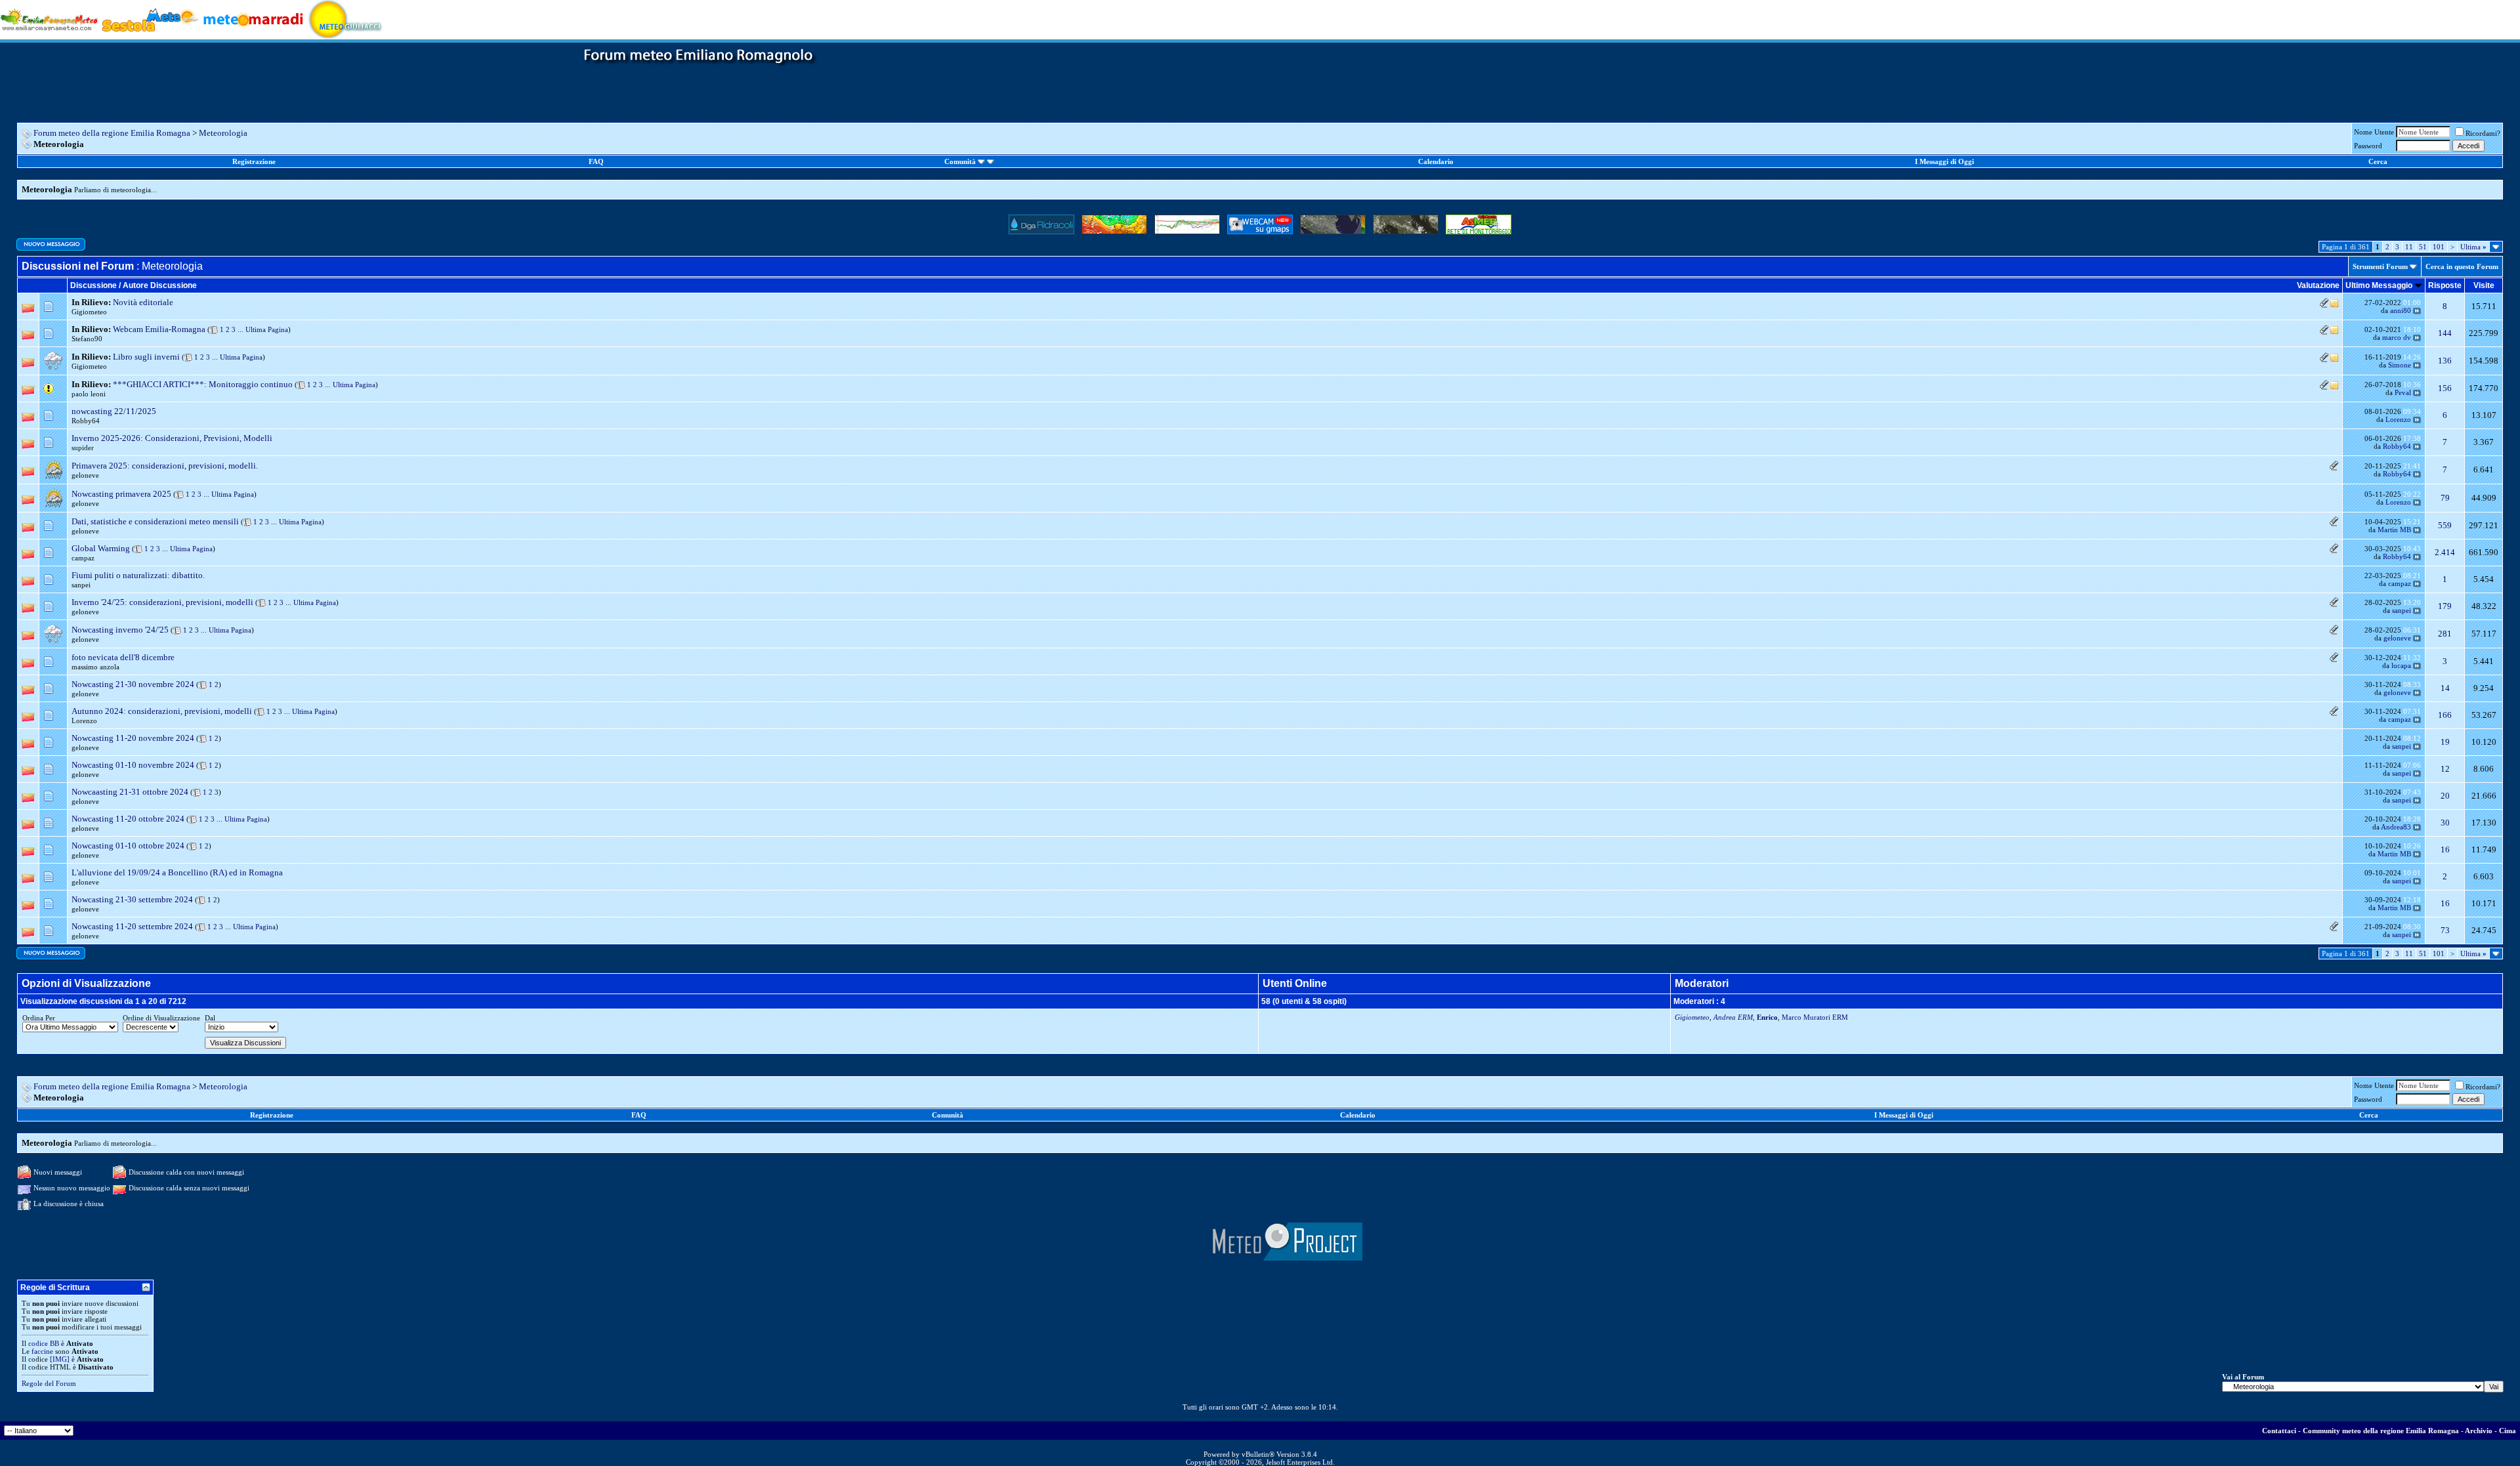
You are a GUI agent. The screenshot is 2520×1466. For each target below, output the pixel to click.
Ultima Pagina (267, 329)
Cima (2508, 1431)
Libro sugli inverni (146, 357)
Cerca (2378, 161)
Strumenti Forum (2380, 266)
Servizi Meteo (1162, 1241)
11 (2409, 247)
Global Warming (101, 548)
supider (83, 448)
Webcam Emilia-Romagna (159, 329)
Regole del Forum (49, 1383)
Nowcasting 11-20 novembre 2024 (133, 738)
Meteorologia (223, 133)
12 (2445, 769)
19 (2445, 742)
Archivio (2479, 1431)
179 (2445, 606)
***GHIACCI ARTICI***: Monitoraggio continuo (203, 384)
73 (2445, 930)
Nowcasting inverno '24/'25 (120, 630)
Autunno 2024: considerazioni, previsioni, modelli (162, 711)
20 (2445, 796)
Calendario (1436, 161)
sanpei (81, 585)
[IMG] (60, 1359)
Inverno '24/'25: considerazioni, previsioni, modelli (162, 602)
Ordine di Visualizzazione (161, 1018)
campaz (83, 558)
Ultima (2473, 247)
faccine (42, 1351)
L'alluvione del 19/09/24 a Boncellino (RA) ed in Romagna (177, 872)
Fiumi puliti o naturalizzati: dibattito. (138, 575)
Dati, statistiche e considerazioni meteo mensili (155, 521)
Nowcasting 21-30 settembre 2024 (132, 899)
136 (2445, 361)
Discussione (94, 285)
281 (2445, 634)
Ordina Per (39, 1018)
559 (2445, 525)
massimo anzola (95, 667)
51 (2423, 247)
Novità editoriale (143, 302)
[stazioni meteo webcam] (1285, 1241)
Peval (2403, 392)
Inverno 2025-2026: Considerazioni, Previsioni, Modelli (172, 438)
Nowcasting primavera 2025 (121, 494)
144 (2445, 333)
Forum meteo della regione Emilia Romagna (112, 133)
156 (2445, 388)
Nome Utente (2374, 132)
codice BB (44, 1343)
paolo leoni (89, 394)
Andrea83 (2396, 827)
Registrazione (254, 161)
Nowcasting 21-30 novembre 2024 (133, 684)
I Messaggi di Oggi (1944, 161)
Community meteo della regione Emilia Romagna (2381, 1431)
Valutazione (2318, 285)
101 (2439, 247)
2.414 (2445, 552)
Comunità (960, 161)
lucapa (2401, 665)
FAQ (596, 161)
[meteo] (346, 19)
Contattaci (2279, 1431)
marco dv (2397, 337)
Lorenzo (2398, 419)
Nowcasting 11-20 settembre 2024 (132, 926)
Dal (210, 1018)
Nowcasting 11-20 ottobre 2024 (128, 819)
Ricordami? (2483, 133)
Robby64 (86, 421)
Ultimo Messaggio (2379, 285)
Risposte (2445, 285)
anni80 (2401, 310)
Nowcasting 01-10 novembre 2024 (133, 765)
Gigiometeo (89, 312)
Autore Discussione (160, 285)
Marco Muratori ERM (1815, 1017)
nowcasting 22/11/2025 (114, 411)
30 (2445, 823)
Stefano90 (87, 339)
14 (2445, 688)
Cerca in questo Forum (2462, 266)
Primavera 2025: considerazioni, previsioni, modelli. (165, 466)
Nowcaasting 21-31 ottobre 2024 (130, 792)
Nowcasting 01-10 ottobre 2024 (128, 846)
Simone (2400, 365)
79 (2445, 498)
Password (2368, 146)
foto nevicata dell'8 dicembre (123, 657)
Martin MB (2394, 530)
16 (2445, 849)
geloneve (85, 475)
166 (2445, 715)
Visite (2484, 285)
